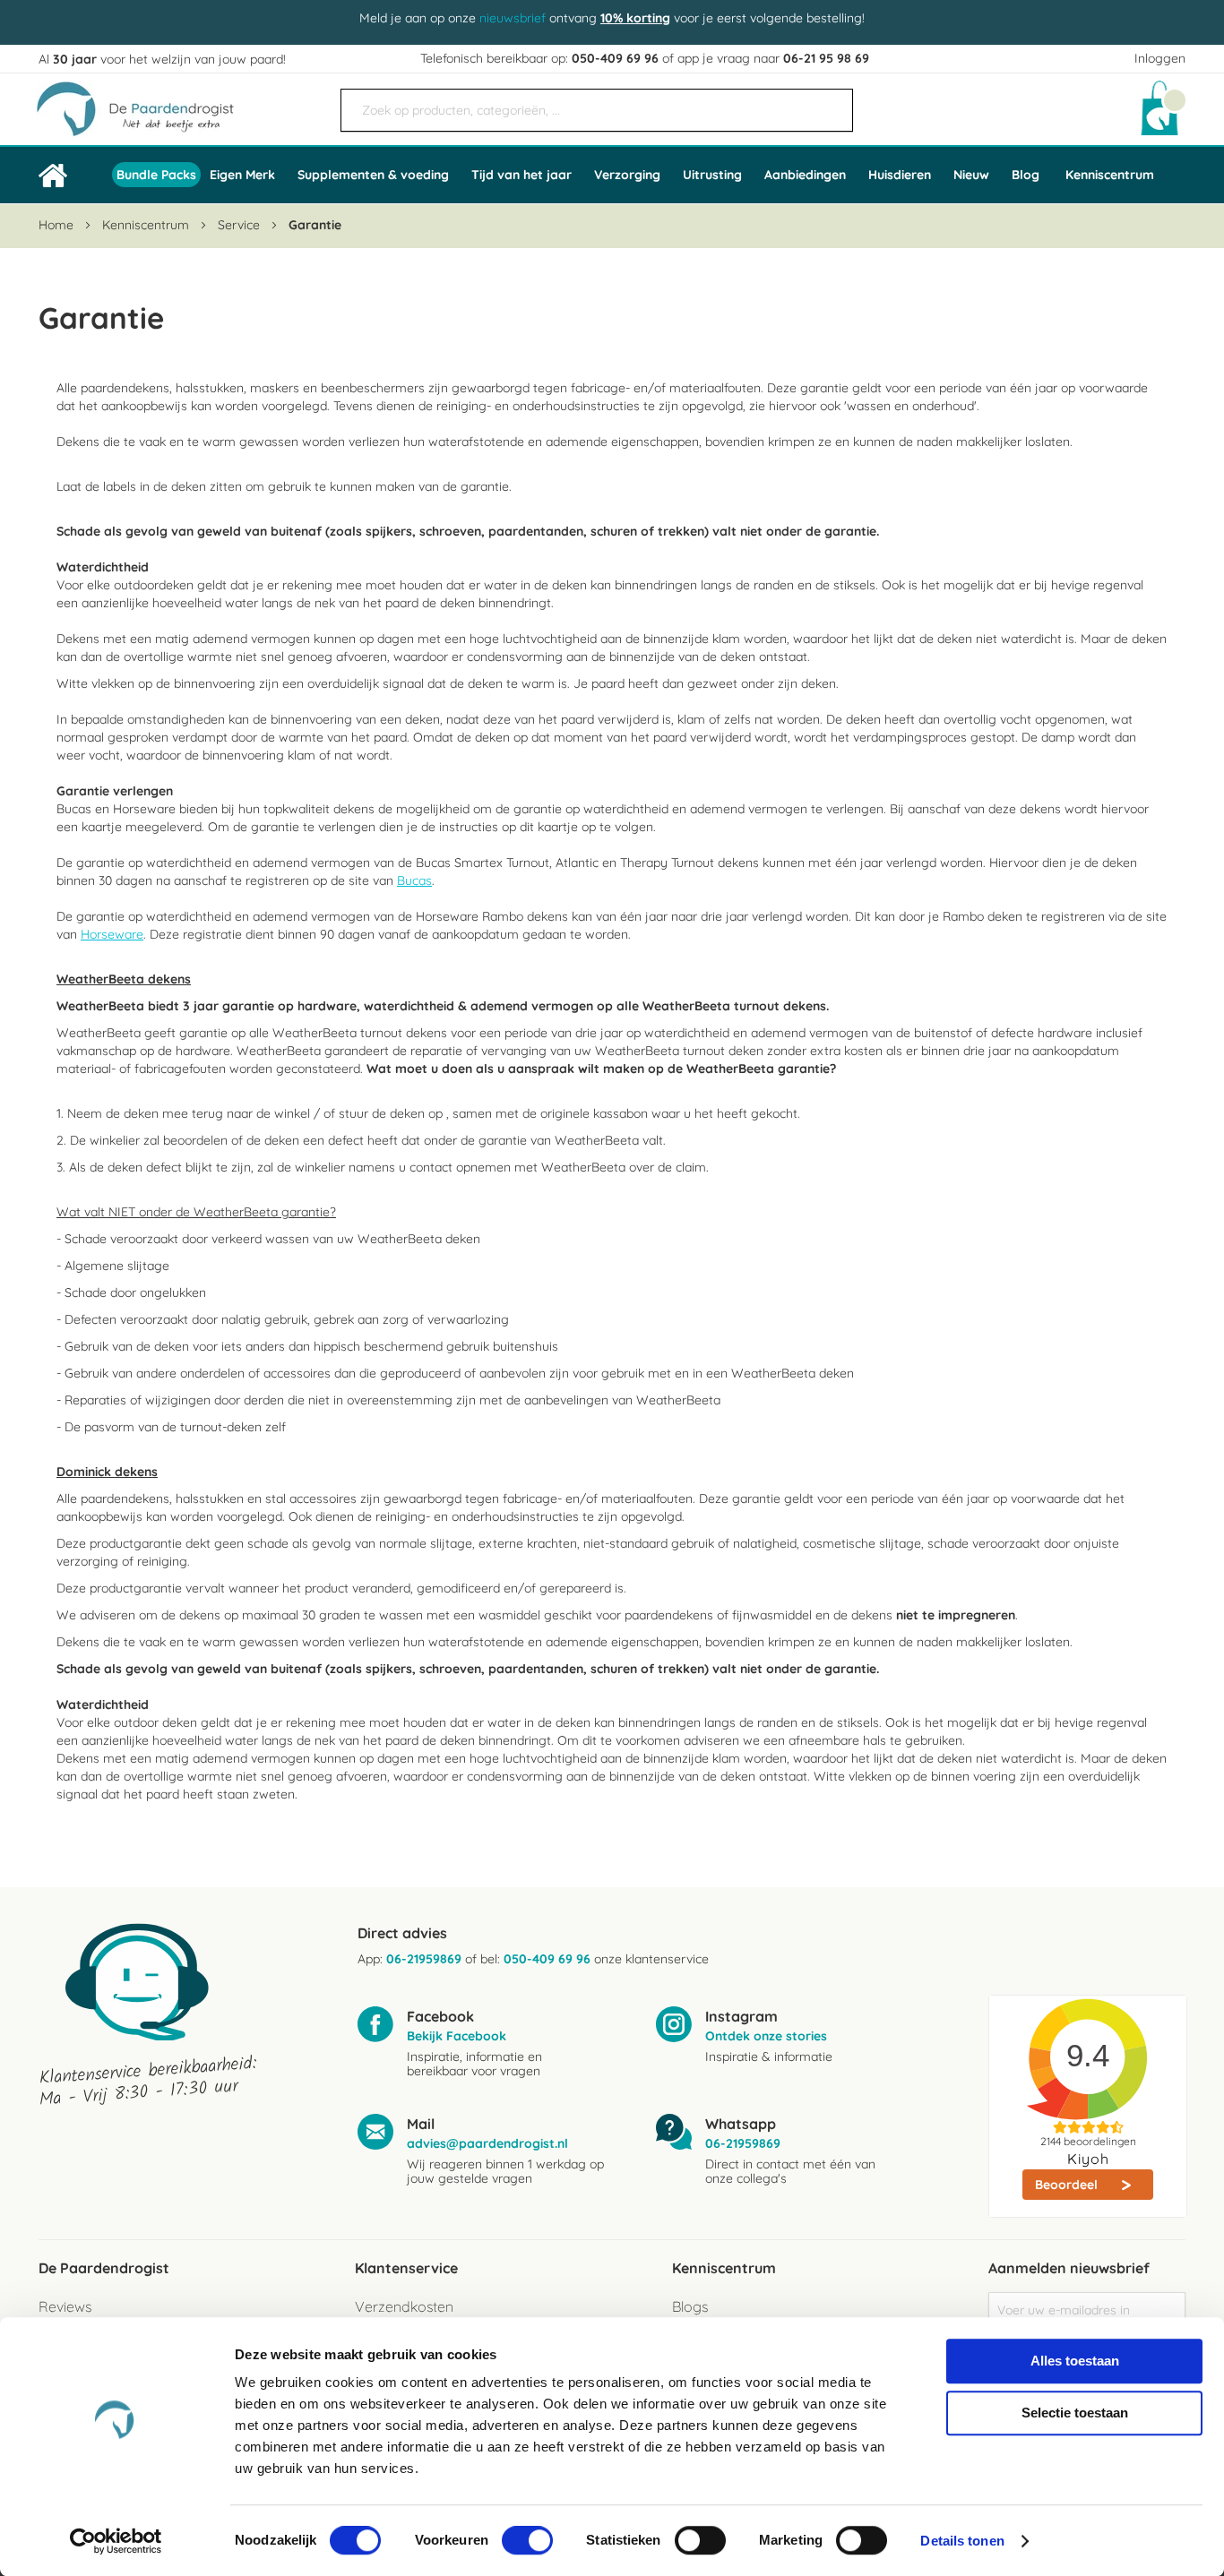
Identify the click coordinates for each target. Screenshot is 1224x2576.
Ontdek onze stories (766, 2036)
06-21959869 (424, 1959)
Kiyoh (1088, 2159)
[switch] (527, 2542)
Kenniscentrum (1110, 175)
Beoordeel (1068, 2185)
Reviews (65, 2306)
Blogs (690, 2306)
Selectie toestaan (1075, 2413)
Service (241, 225)
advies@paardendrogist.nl (487, 2143)
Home (58, 225)
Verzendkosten (404, 2306)
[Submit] (831, 103)
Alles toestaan (1075, 2361)
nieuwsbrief (513, 18)
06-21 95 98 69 (826, 58)
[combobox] (597, 110)
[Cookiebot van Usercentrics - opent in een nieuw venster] (116, 2541)
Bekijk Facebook (457, 2036)
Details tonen (962, 2541)
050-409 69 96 (615, 58)
